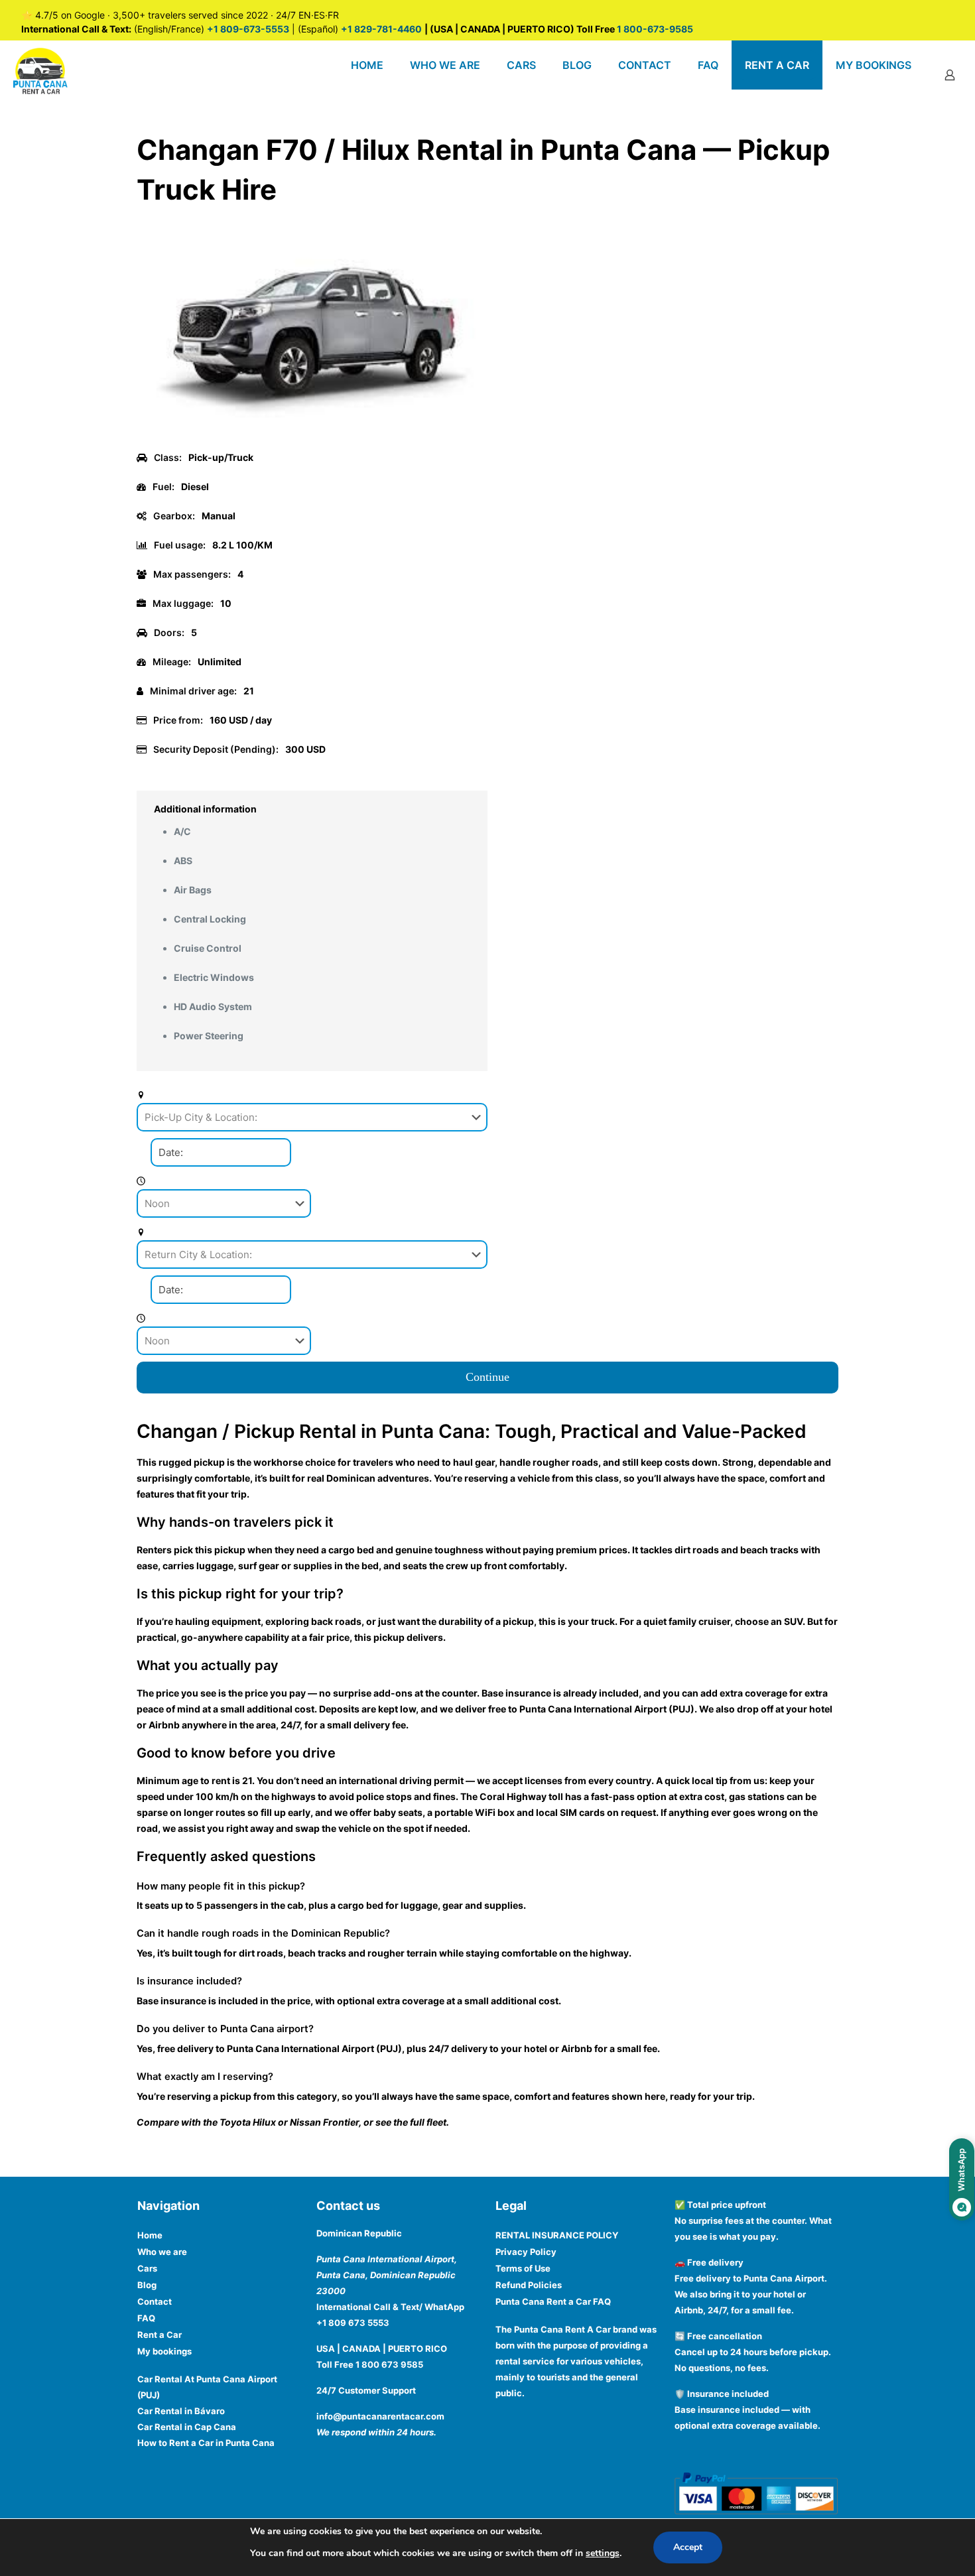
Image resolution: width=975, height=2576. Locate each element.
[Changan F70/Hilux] (312, 435)
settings (603, 2553)
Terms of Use (523, 2268)
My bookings (164, 2351)
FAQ (146, 2318)
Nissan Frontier (324, 2122)
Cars (147, 2268)
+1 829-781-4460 (381, 29)
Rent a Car (160, 2335)
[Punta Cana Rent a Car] (40, 70)
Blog (147, 2285)
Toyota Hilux (248, 2122)
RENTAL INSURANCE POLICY (557, 2235)
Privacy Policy (526, 2252)
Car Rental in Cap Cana (187, 2427)
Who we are (162, 2252)
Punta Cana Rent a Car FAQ (553, 2301)
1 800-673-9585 (654, 29)
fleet (436, 2122)
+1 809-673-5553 (248, 29)
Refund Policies (529, 2285)
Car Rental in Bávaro (181, 2411)
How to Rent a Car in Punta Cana (206, 2443)
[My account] (950, 75)
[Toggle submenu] (521, 99)
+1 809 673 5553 (353, 2323)
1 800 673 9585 (389, 2364)
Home (150, 2235)
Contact (155, 2301)
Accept (688, 2547)
